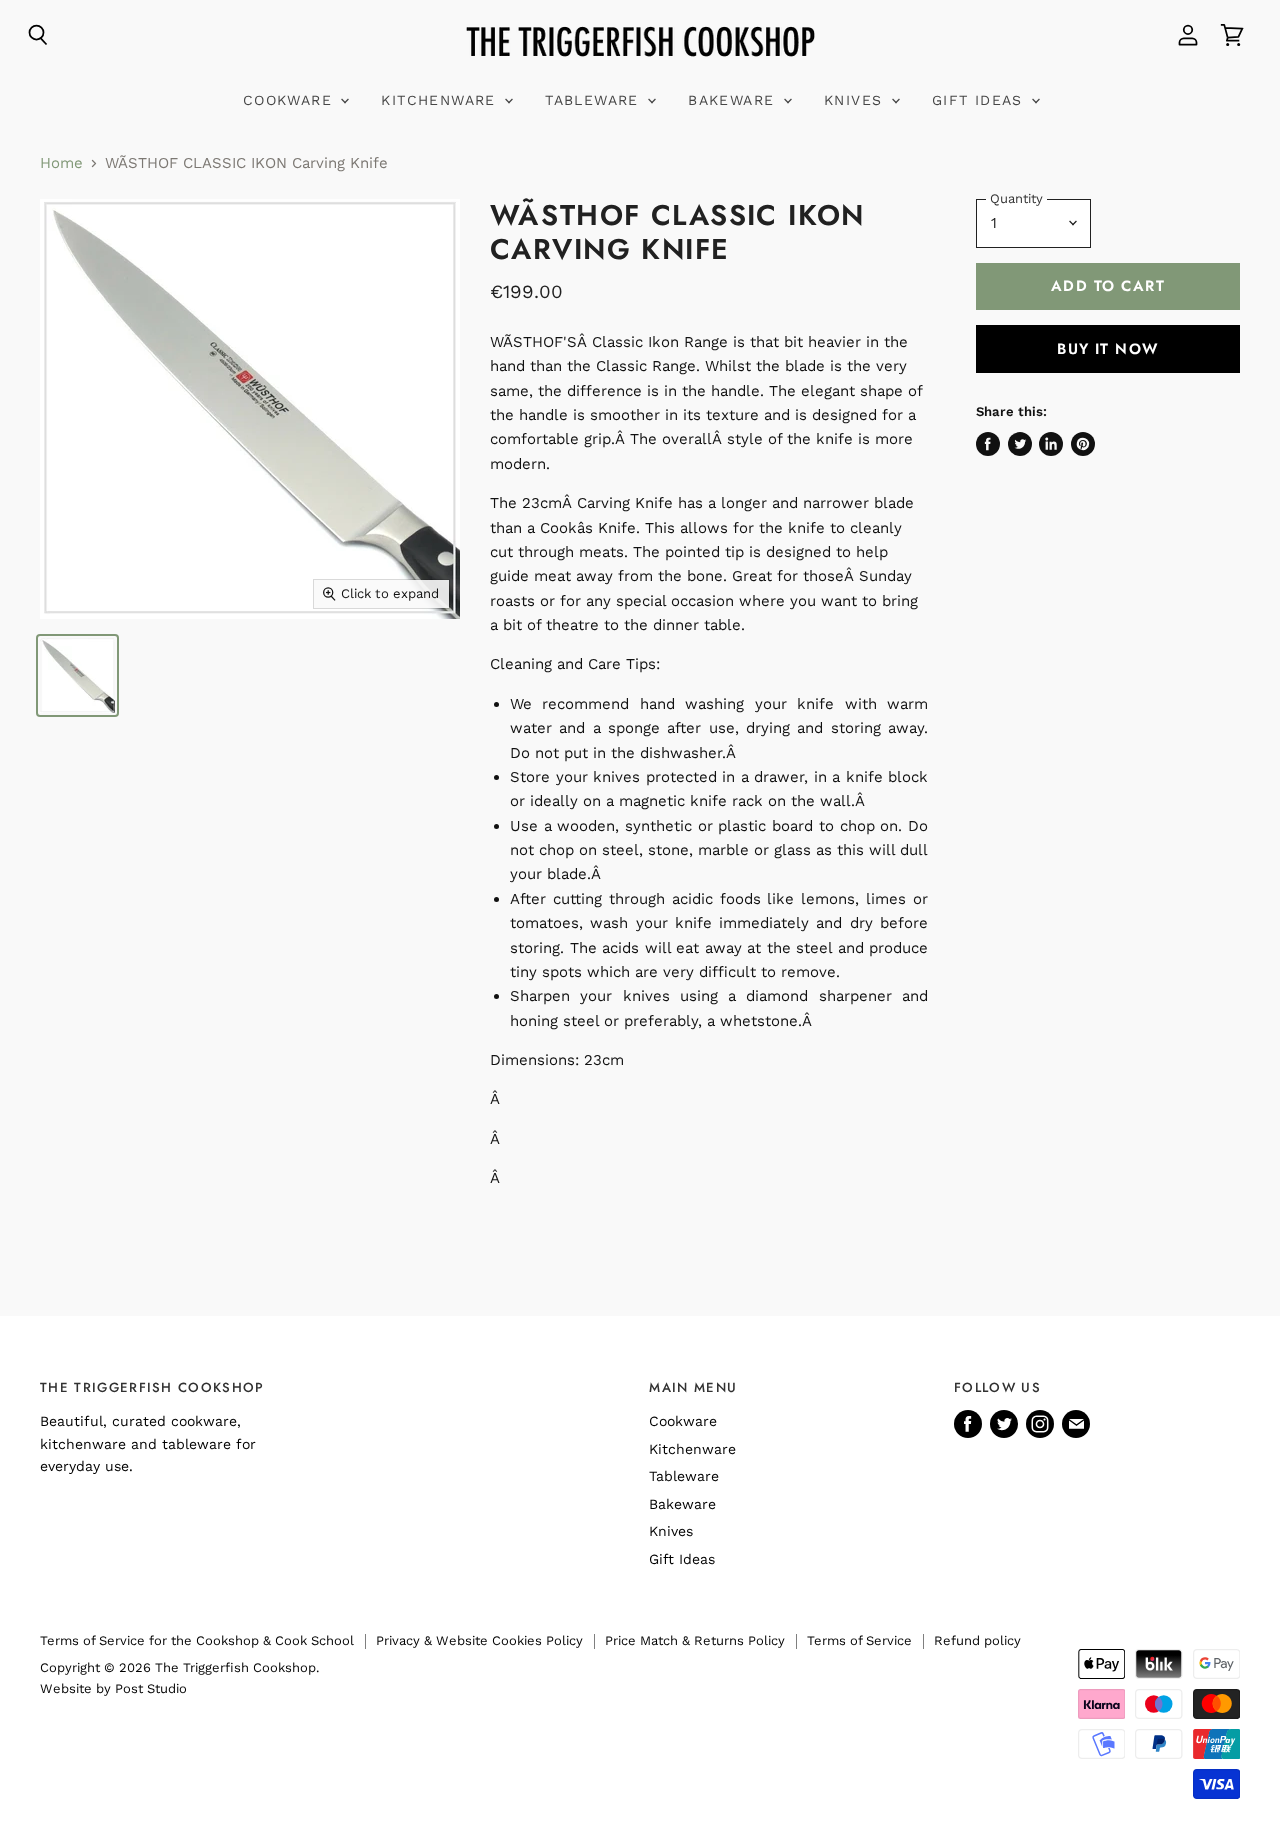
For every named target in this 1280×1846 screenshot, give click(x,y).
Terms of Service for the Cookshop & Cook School (197, 1640)
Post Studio (151, 1688)
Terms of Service (859, 1640)
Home (61, 163)
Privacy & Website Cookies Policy (479, 1640)
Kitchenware (441, 100)
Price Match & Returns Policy (695, 1640)
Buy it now (1108, 349)
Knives (856, 100)
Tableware (595, 100)
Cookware (291, 100)
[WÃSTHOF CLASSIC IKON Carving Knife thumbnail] (77, 675)
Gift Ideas (980, 100)
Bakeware (734, 100)
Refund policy (977, 1640)
